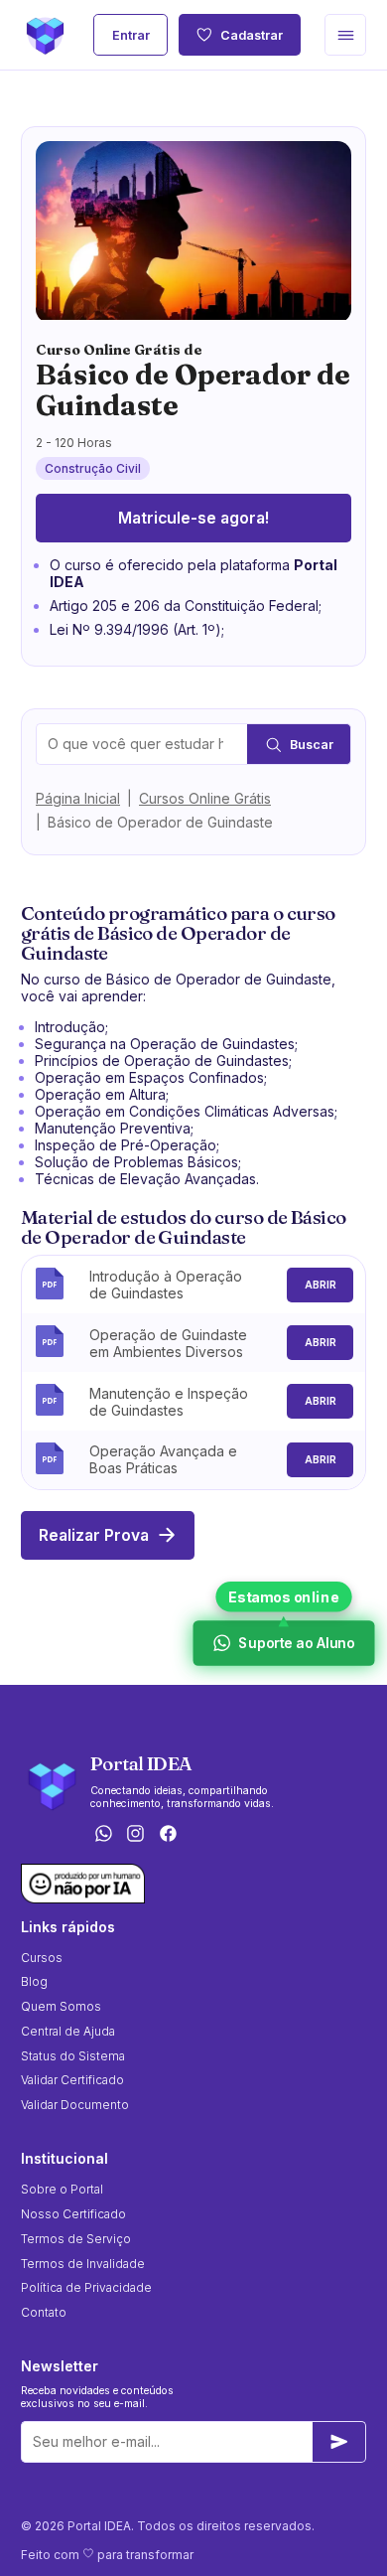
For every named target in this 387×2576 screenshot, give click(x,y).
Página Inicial (78, 798)
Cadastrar (252, 35)
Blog (34, 1981)
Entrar (131, 35)
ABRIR (321, 1285)
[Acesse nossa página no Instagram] (136, 1835)
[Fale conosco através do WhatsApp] (103, 1835)
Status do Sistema (73, 2056)
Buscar (312, 745)
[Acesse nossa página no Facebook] (169, 1835)
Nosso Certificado (73, 2214)
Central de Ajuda (68, 2031)
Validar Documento (75, 2105)
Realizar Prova (94, 1535)
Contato (44, 2312)
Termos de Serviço (76, 2239)
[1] (339, 2442)
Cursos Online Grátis (205, 798)
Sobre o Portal (62, 2189)
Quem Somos (61, 2006)
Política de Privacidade (86, 2287)
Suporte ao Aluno (295, 1643)
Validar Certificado (72, 2080)
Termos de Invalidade (83, 2264)
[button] (345, 35)
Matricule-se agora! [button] (193, 518)
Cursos (42, 1958)
